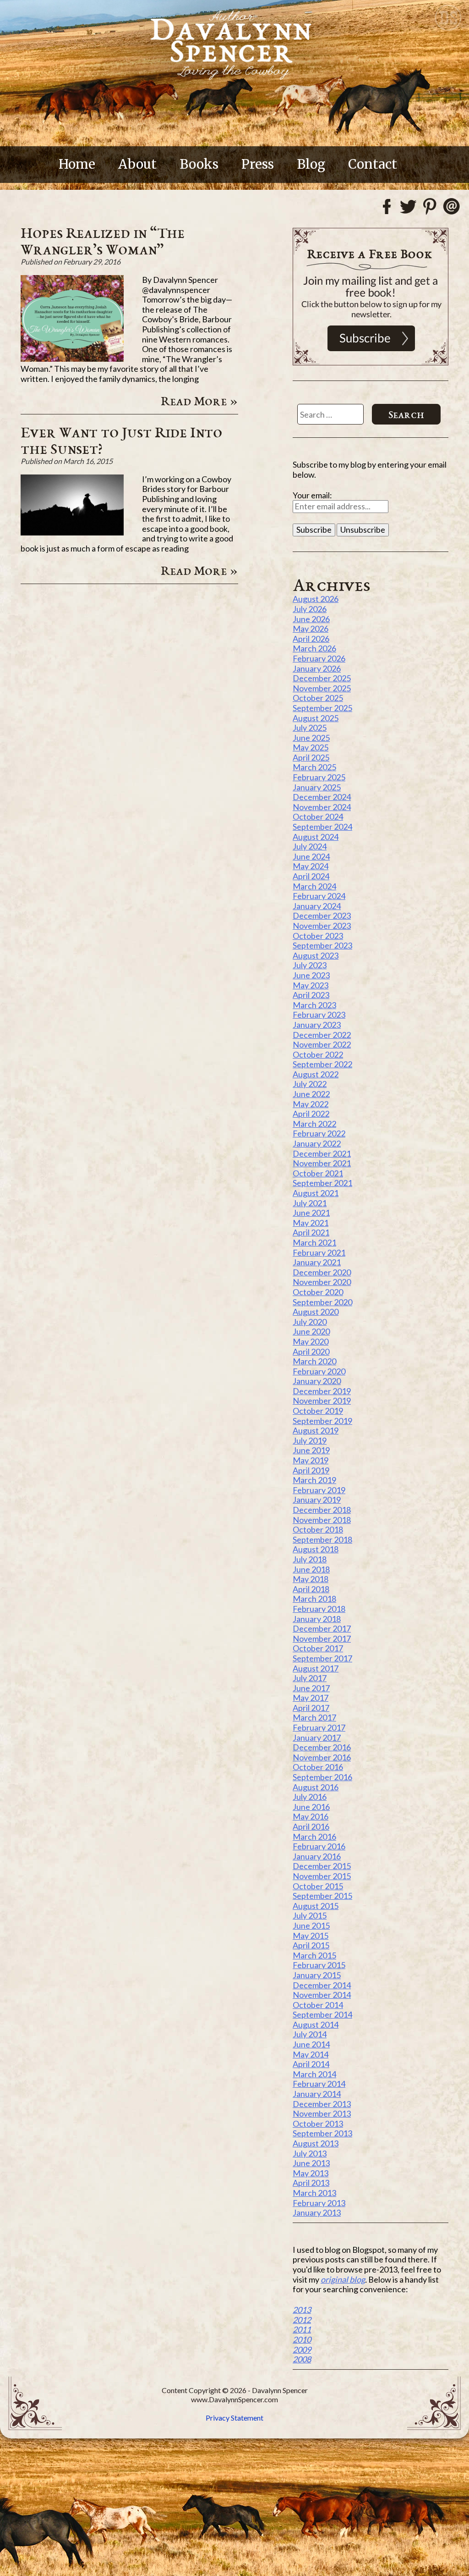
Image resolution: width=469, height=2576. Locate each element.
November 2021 (322, 1163)
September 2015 (322, 1896)
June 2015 (311, 1925)
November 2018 (322, 1520)
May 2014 (311, 2054)
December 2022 (322, 1035)
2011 (302, 2329)
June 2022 (311, 1094)
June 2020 (311, 1331)
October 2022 (318, 1054)
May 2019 (311, 1460)
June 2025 (311, 738)
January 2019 (317, 1500)
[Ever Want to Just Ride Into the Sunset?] (72, 532)
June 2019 (311, 1450)
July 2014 (310, 2034)
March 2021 (314, 1242)
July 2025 (310, 728)
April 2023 (311, 995)
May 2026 (311, 629)
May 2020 (311, 1341)
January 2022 (317, 1143)
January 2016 (317, 1856)
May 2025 (311, 747)
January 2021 (317, 1262)
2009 (302, 2350)
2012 (302, 2320)
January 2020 (317, 1381)
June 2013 (311, 2163)
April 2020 (311, 1351)
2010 (302, 2339)
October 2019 (318, 1411)
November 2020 (322, 1282)
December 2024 (322, 797)
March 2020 (314, 1361)
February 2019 (319, 1490)
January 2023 (317, 1025)
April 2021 (311, 1232)
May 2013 (311, 2173)
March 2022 (314, 1124)
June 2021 (311, 1213)
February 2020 (319, 1371)
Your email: (312, 495)
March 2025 (314, 767)
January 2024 (317, 906)
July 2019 (310, 1440)
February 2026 (319, 658)
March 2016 (314, 1837)
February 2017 (319, 1727)
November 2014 (322, 1995)
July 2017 (310, 1678)
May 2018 (311, 1579)
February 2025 (319, 777)
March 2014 (314, 2074)
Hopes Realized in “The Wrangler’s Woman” (103, 241)
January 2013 (317, 2212)
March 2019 (314, 1480)
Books (199, 164)
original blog (343, 2279)
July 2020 (310, 1322)
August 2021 (316, 1193)
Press (258, 164)
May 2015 (311, 1936)
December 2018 (322, 1510)
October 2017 (318, 1648)
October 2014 (318, 2005)
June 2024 (311, 856)
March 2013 (314, 2193)
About (137, 164)
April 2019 (311, 1470)
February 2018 (319, 1609)
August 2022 (316, 1074)
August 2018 (316, 1549)
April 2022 (311, 1114)
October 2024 (318, 816)
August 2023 (316, 955)
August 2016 (316, 1787)
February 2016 (319, 1846)
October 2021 (318, 1173)
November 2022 (322, 1044)
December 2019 (322, 1391)
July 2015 (310, 1915)
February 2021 (319, 1252)
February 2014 (319, 2084)
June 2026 (311, 619)
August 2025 (316, 718)
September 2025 (322, 708)
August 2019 (316, 1430)
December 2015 (322, 1866)
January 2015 (317, 1975)
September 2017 (322, 1658)
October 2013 (318, 2124)
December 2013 (322, 2104)
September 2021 (322, 1183)
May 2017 (311, 1698)
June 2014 (311, 2044)
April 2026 (311, 639)
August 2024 (316, 837)
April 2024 (311, 876)
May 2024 (311, 866)
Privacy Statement (234, 2418)
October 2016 (318, 1767)
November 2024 (322, 807)
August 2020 (316, 1312)
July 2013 (310, 2153)
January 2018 (317, 1619)
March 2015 (314, 1955)
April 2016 (311, 1826)
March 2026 (314, 648)
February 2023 (319, 1015)
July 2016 (310, 1797)
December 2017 (322, 1628)
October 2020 (318, 1292)
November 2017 (322, 1638)
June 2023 (311, 975)
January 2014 (317, 2094)
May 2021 (311, 1223)
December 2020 (322, 1272)
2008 (302, 2359)
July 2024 (310, 846)
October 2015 (318, 1886)
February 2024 (319, 896)
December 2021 (322, 1153)
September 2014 (322, 2014)
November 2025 (322, 688)
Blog (311, 164)
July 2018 (310, 1559)
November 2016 (322, 1757)
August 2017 (316, 1668)
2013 (302, 2310)
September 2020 (322, 1302)
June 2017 (311, 1688)
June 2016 (311, 1807)
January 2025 (317, 787)
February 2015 (319, 1965)
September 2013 (322, 2133)
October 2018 (318, 1529)
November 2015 (322, 1876)
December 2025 (322, 678)
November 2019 (322, 1401)
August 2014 (316, 2024)
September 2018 (322, 1539)
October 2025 (318, 698)
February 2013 (319, 2203)
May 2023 (311, 985)
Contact (373, 164)
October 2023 (318, 936)
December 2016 (322, 1747)
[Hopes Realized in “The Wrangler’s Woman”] (72, 359)
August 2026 (316, 599)
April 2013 (311, 2183)
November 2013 (322, 2113)
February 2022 (319, 1133)
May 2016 (311, 1816)
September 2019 (322, 1421)
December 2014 (322, 1985)
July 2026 (310, 609)
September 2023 (322, 945)
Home (77, 164)
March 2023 (314, 1005)
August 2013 (316, 2143)
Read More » (199, 401)
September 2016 (322, 1777)
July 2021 (310, 1203)
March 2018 (314, 1599)
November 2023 (322, 926)
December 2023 (322, 916)
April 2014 (311, 2064)
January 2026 (317, 668)
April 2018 (311, 1589)
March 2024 (314, 886)
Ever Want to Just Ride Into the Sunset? (121, 440)
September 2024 (322, 827)
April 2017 (311, 1708)
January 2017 (317, 1738)
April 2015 (311, 1945)
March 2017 (314, 1717)
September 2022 (322, 1064)
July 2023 (310, 965)
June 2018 (311, 1569)
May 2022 (311, 1104)
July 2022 (310, 1084)
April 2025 (311, 757)
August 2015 (316, 1906)
